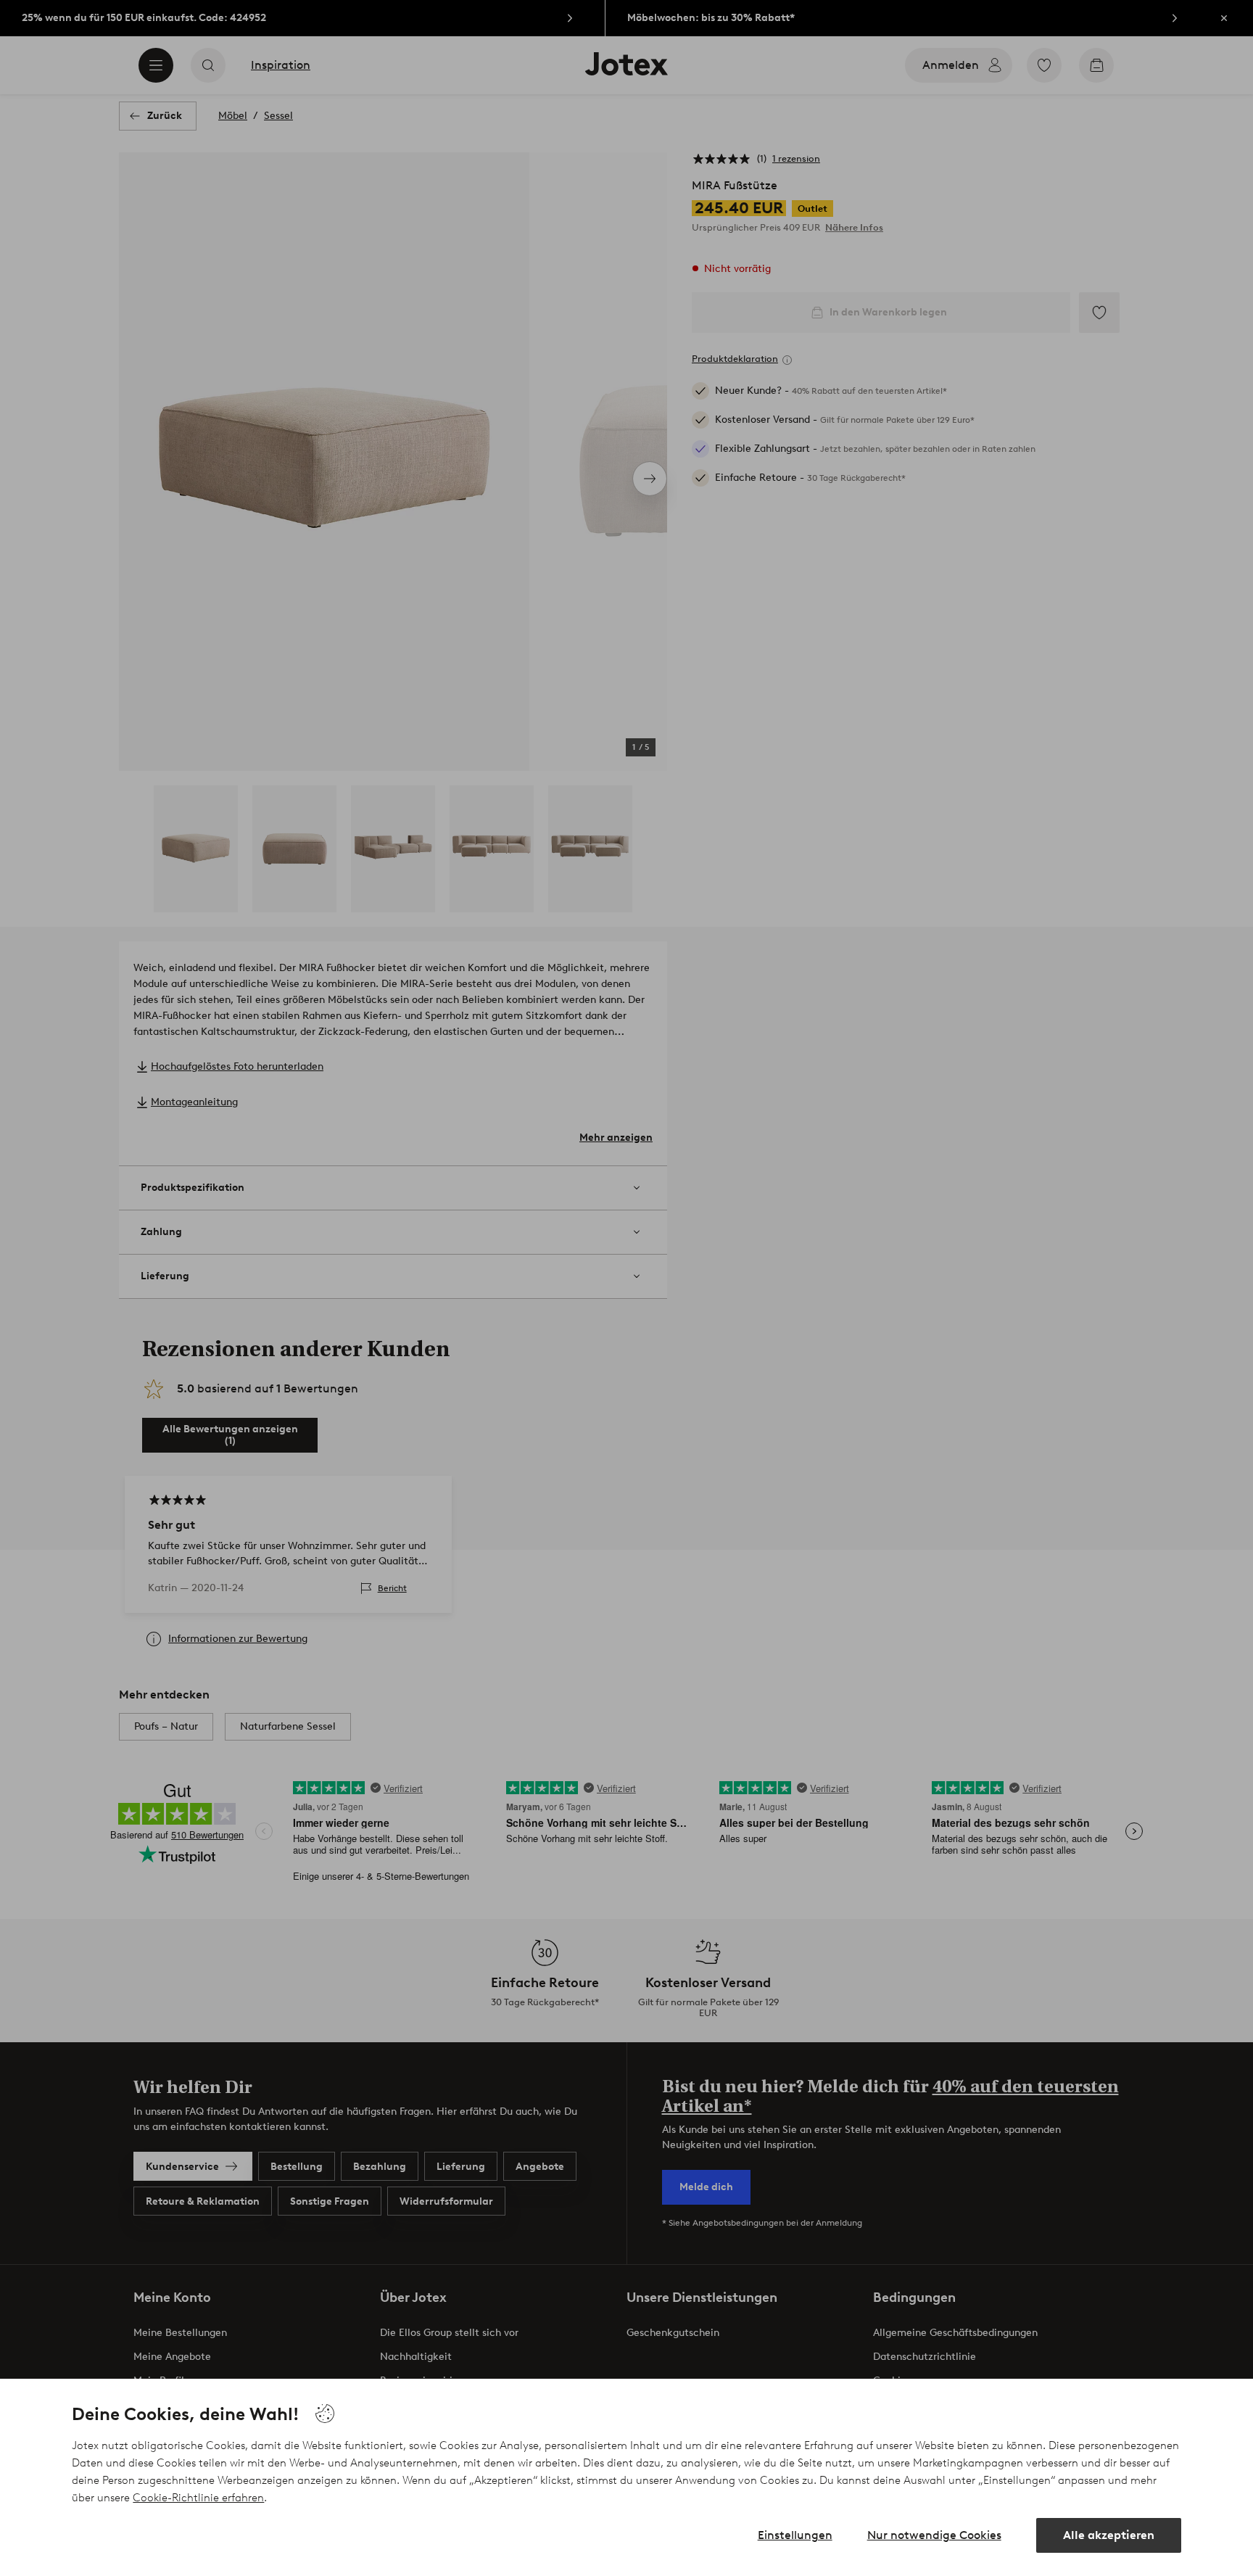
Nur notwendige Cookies (934, 2535)
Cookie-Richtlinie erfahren (198, 2498)
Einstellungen (795, 2535)
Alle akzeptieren (1109, 2535)
